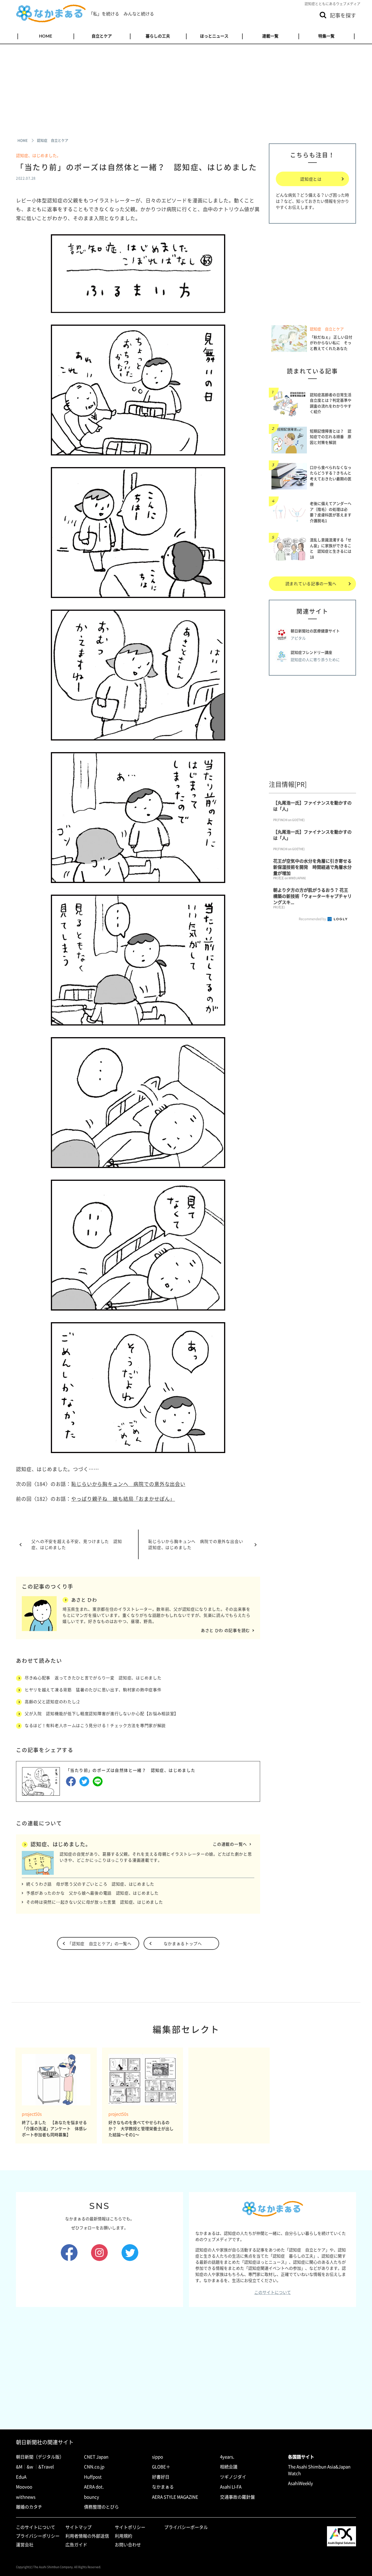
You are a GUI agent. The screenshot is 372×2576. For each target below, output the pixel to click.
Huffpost (93, 2477)
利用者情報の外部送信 (87, 2536)
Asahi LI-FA (231, 2487)
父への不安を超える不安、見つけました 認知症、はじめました (77, 1544)
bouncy (92, 2497)
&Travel (46, 2467)
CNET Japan (96, 2457)
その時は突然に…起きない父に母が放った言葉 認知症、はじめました (94, 1902)
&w (30, 2467)
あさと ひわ (84, 1600)
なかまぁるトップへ (183, 1943)
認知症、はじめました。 (38, 155)
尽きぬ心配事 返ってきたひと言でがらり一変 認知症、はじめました (93, 1678)
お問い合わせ (128, 2545)
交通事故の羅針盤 (237, 2497)
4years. (227, 2457)
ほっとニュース (214, 36)
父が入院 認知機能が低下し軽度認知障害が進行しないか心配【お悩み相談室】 (102, 1713)
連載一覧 (270, 36)
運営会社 (25, 2545)
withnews (26, 2497)
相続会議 (229, 2467)
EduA (21, 2477)
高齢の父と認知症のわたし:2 (54, 1701)
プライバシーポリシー (38, 2536)
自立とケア (102, 36)
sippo (158, 2457)
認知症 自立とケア (327, 329)
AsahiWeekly (301, 2483)
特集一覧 (326, 36)
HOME (45, 36)
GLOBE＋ (161, 2467)
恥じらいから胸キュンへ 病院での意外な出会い (128, 1484)
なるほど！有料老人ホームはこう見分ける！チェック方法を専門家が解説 (95, 1725)
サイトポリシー (130, 2527)
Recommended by (313, 919)
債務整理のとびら (101, 2507)
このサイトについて (273, 2292)
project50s (32, 2114)
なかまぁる (163, 2487)
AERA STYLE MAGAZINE (175, 2497)
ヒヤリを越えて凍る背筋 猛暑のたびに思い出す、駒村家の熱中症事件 (93, 1690)
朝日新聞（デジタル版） (40, 2457)
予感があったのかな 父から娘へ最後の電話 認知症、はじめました (92, 1893)
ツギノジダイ (233, 2477)
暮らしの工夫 (158, 36)
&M (19, 2467)
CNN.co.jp (94, 2467)
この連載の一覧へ (230, 1844)
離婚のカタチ (29, 2507)
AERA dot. (94, 2487)
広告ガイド (76, 2545)
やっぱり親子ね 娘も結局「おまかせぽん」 (123, 1499)
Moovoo (24, 2487)
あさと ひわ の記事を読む (225, 1630)
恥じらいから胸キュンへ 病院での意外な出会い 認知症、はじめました (198, 1544)
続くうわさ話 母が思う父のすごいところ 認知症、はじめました (90, 1884)
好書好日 (161, 2477)
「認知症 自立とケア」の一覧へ (100, 1943)
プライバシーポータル (186, 2527)
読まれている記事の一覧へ (311, 583)
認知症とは (311, 179)
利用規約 (124, 2536)
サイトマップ (78, 2527)
